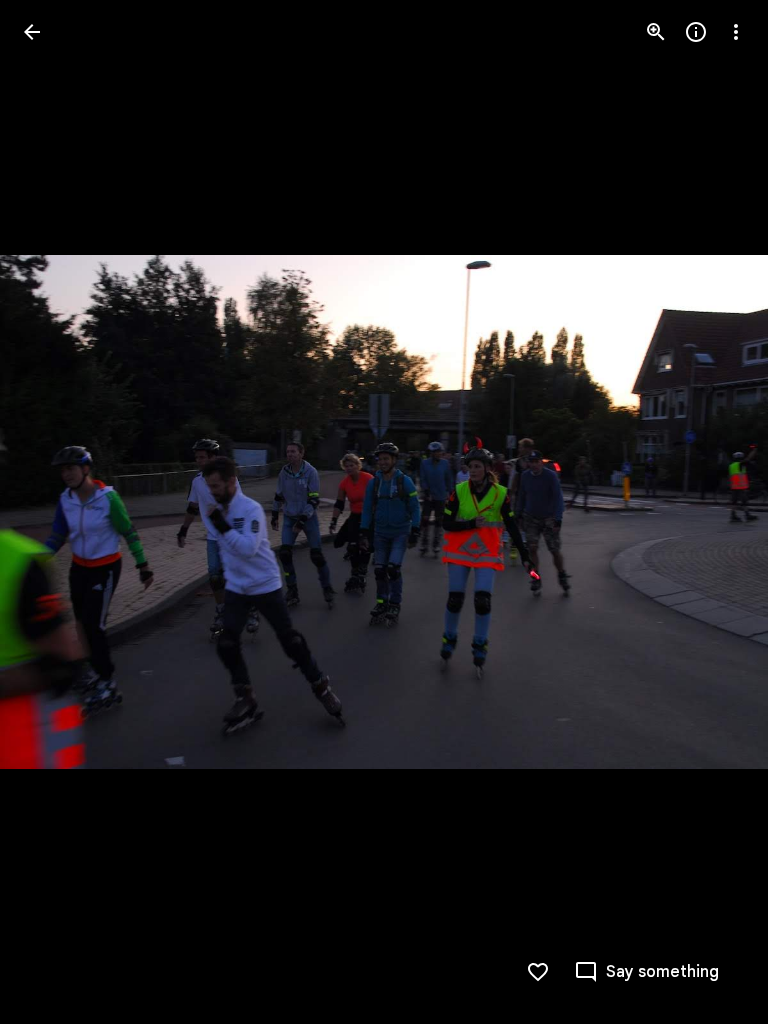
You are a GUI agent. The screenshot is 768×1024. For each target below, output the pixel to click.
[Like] (538, 972)
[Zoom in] (656, 32)
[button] (56, 512)
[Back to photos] (32, 32)
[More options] (736, 32)
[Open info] (696, 32)
